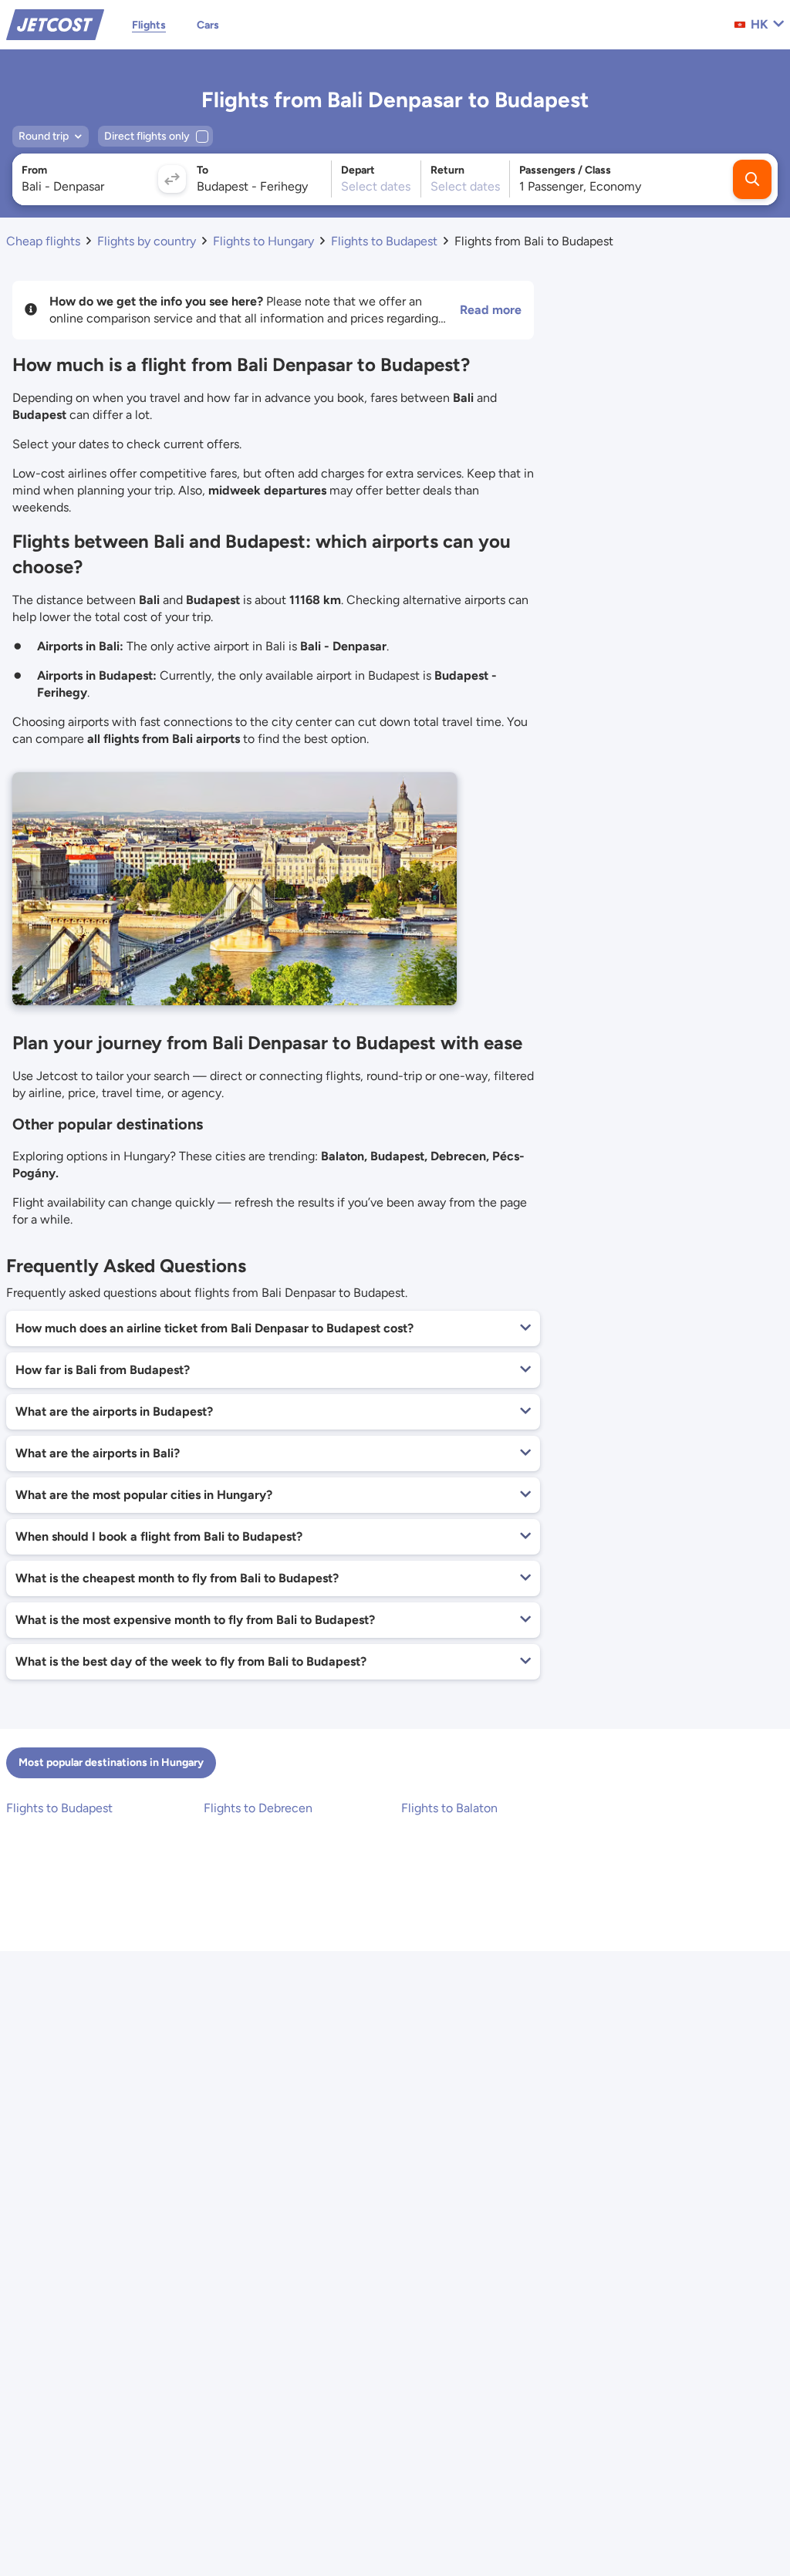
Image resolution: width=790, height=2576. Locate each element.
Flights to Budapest (59, 1808)
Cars (208, 25)
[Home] (55, 24)
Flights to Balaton (449, 1808)
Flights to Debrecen (258, 1808)
